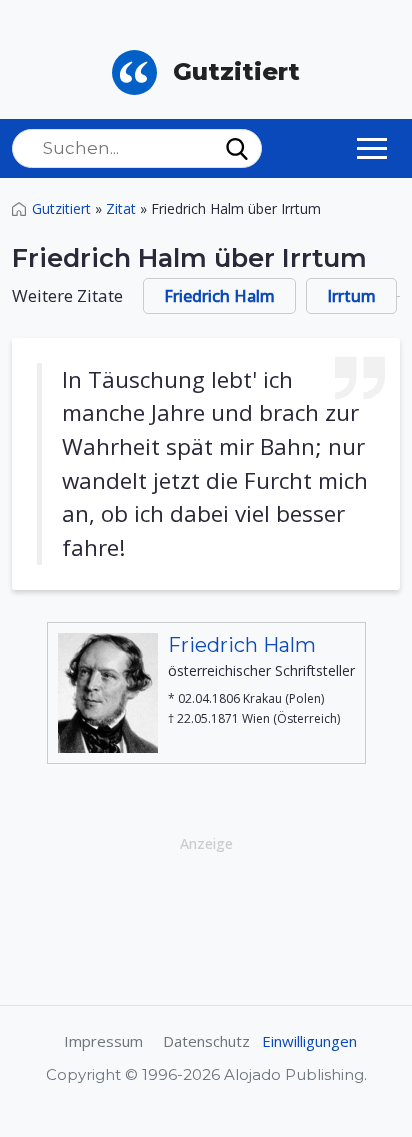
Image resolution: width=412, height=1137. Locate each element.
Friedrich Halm (219, 296)
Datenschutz (206, 1041)
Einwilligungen (309, 1041)
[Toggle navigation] (372, 148)
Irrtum (351, 296)
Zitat (121, 208)
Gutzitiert (61, 208)
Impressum (103, 1041)
